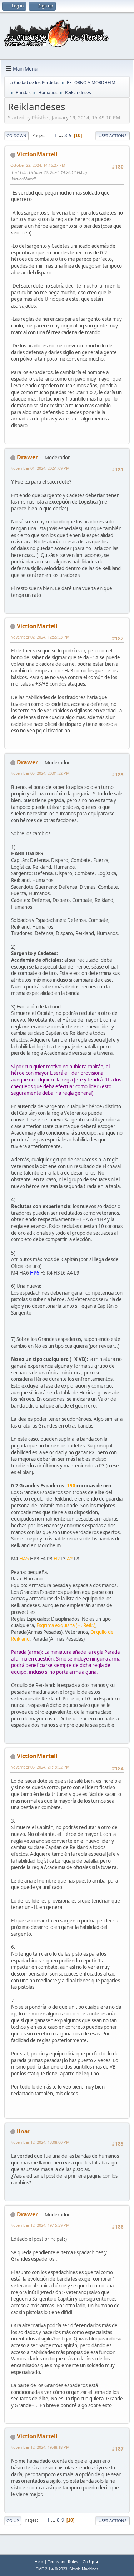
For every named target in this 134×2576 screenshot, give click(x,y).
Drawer (27, 457)
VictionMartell (37, 154)
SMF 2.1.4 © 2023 (51, 2569)
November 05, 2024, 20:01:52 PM (40, 773)
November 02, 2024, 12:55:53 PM (40, 637)
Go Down (16, 136)
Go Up (13, 2521)
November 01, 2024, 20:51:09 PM (40, 468)
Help (39, 2562)
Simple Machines (84, 2569)
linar (24, 2131)
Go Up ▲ (91, 2562)
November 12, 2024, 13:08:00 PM (40, 2142)
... (61, 135)
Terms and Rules (63, 2562)
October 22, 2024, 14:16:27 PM (38, 165)
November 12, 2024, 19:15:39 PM (40, 2225)
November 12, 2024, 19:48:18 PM (40, 2447)
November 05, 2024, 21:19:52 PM (40, 1767)
